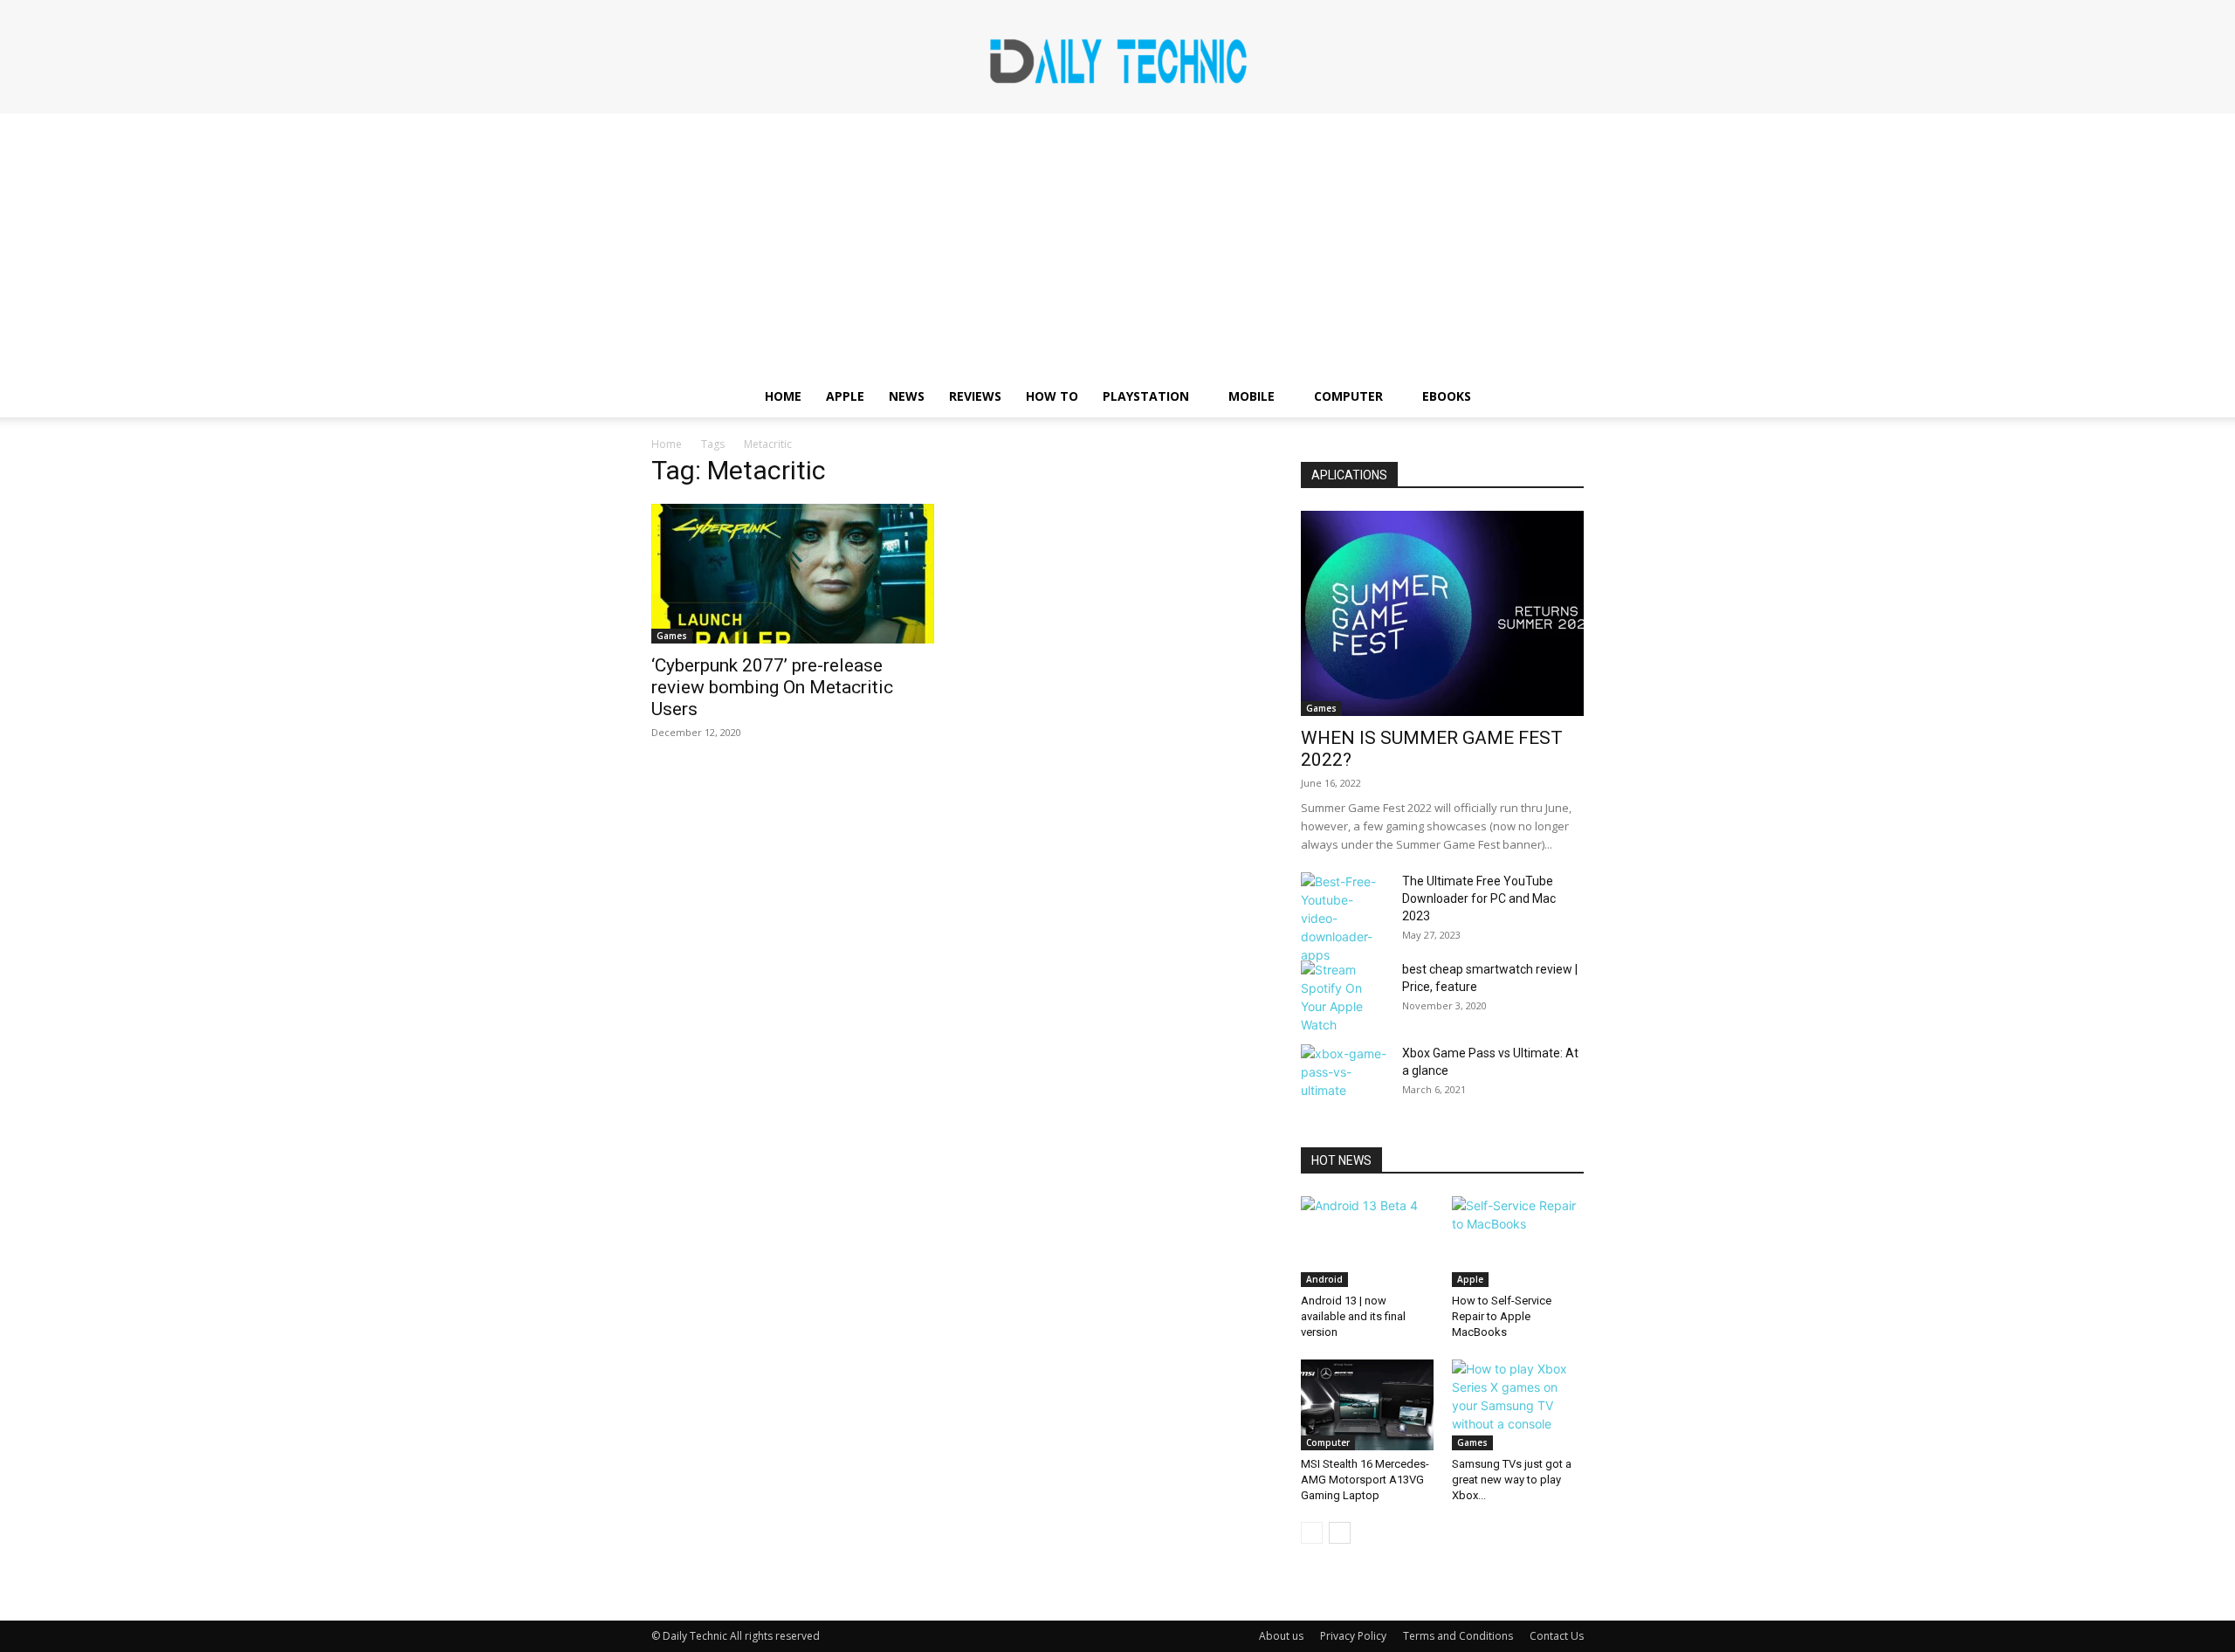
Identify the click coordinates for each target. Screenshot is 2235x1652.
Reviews (975, 396)
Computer (1348, 396)
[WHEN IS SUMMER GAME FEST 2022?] (1442, 613)
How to (1052, 396)
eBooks (1447, 396)
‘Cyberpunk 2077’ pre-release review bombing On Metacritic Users (772, 687)
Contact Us (1557, 1636)
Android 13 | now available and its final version (1353, 1316)
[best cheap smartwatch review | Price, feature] (1344, 997)
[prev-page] (1312, 1533)
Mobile (1252, 396)
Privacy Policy (1353, 1636)
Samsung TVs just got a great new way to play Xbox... (1512, 1480)
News (907, 396)
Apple (845, 396)
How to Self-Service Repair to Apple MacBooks (1502, 1316)
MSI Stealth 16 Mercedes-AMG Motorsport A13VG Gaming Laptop (1365, 1480)
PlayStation (1146, 396)
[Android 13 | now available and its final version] (1367, 1242)
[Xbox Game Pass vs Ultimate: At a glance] (1344, 1075)
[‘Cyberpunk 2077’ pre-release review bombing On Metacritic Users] (793, 574)
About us (1281, 1636)
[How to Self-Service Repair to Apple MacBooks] (1518, 1242)
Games (672, 636)
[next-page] (1340, 1533)
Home (783, 396)
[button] (1563, 398)
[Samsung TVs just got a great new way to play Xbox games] (1518, 1405)
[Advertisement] (1117, 244)
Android (1324, 1279)
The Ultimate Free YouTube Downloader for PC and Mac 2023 (1479, 898)
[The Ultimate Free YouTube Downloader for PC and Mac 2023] (1344, 918)
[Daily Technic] (1117, 58)
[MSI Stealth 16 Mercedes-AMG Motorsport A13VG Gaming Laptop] (1367, 1405)
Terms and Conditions (1458, 1636)
